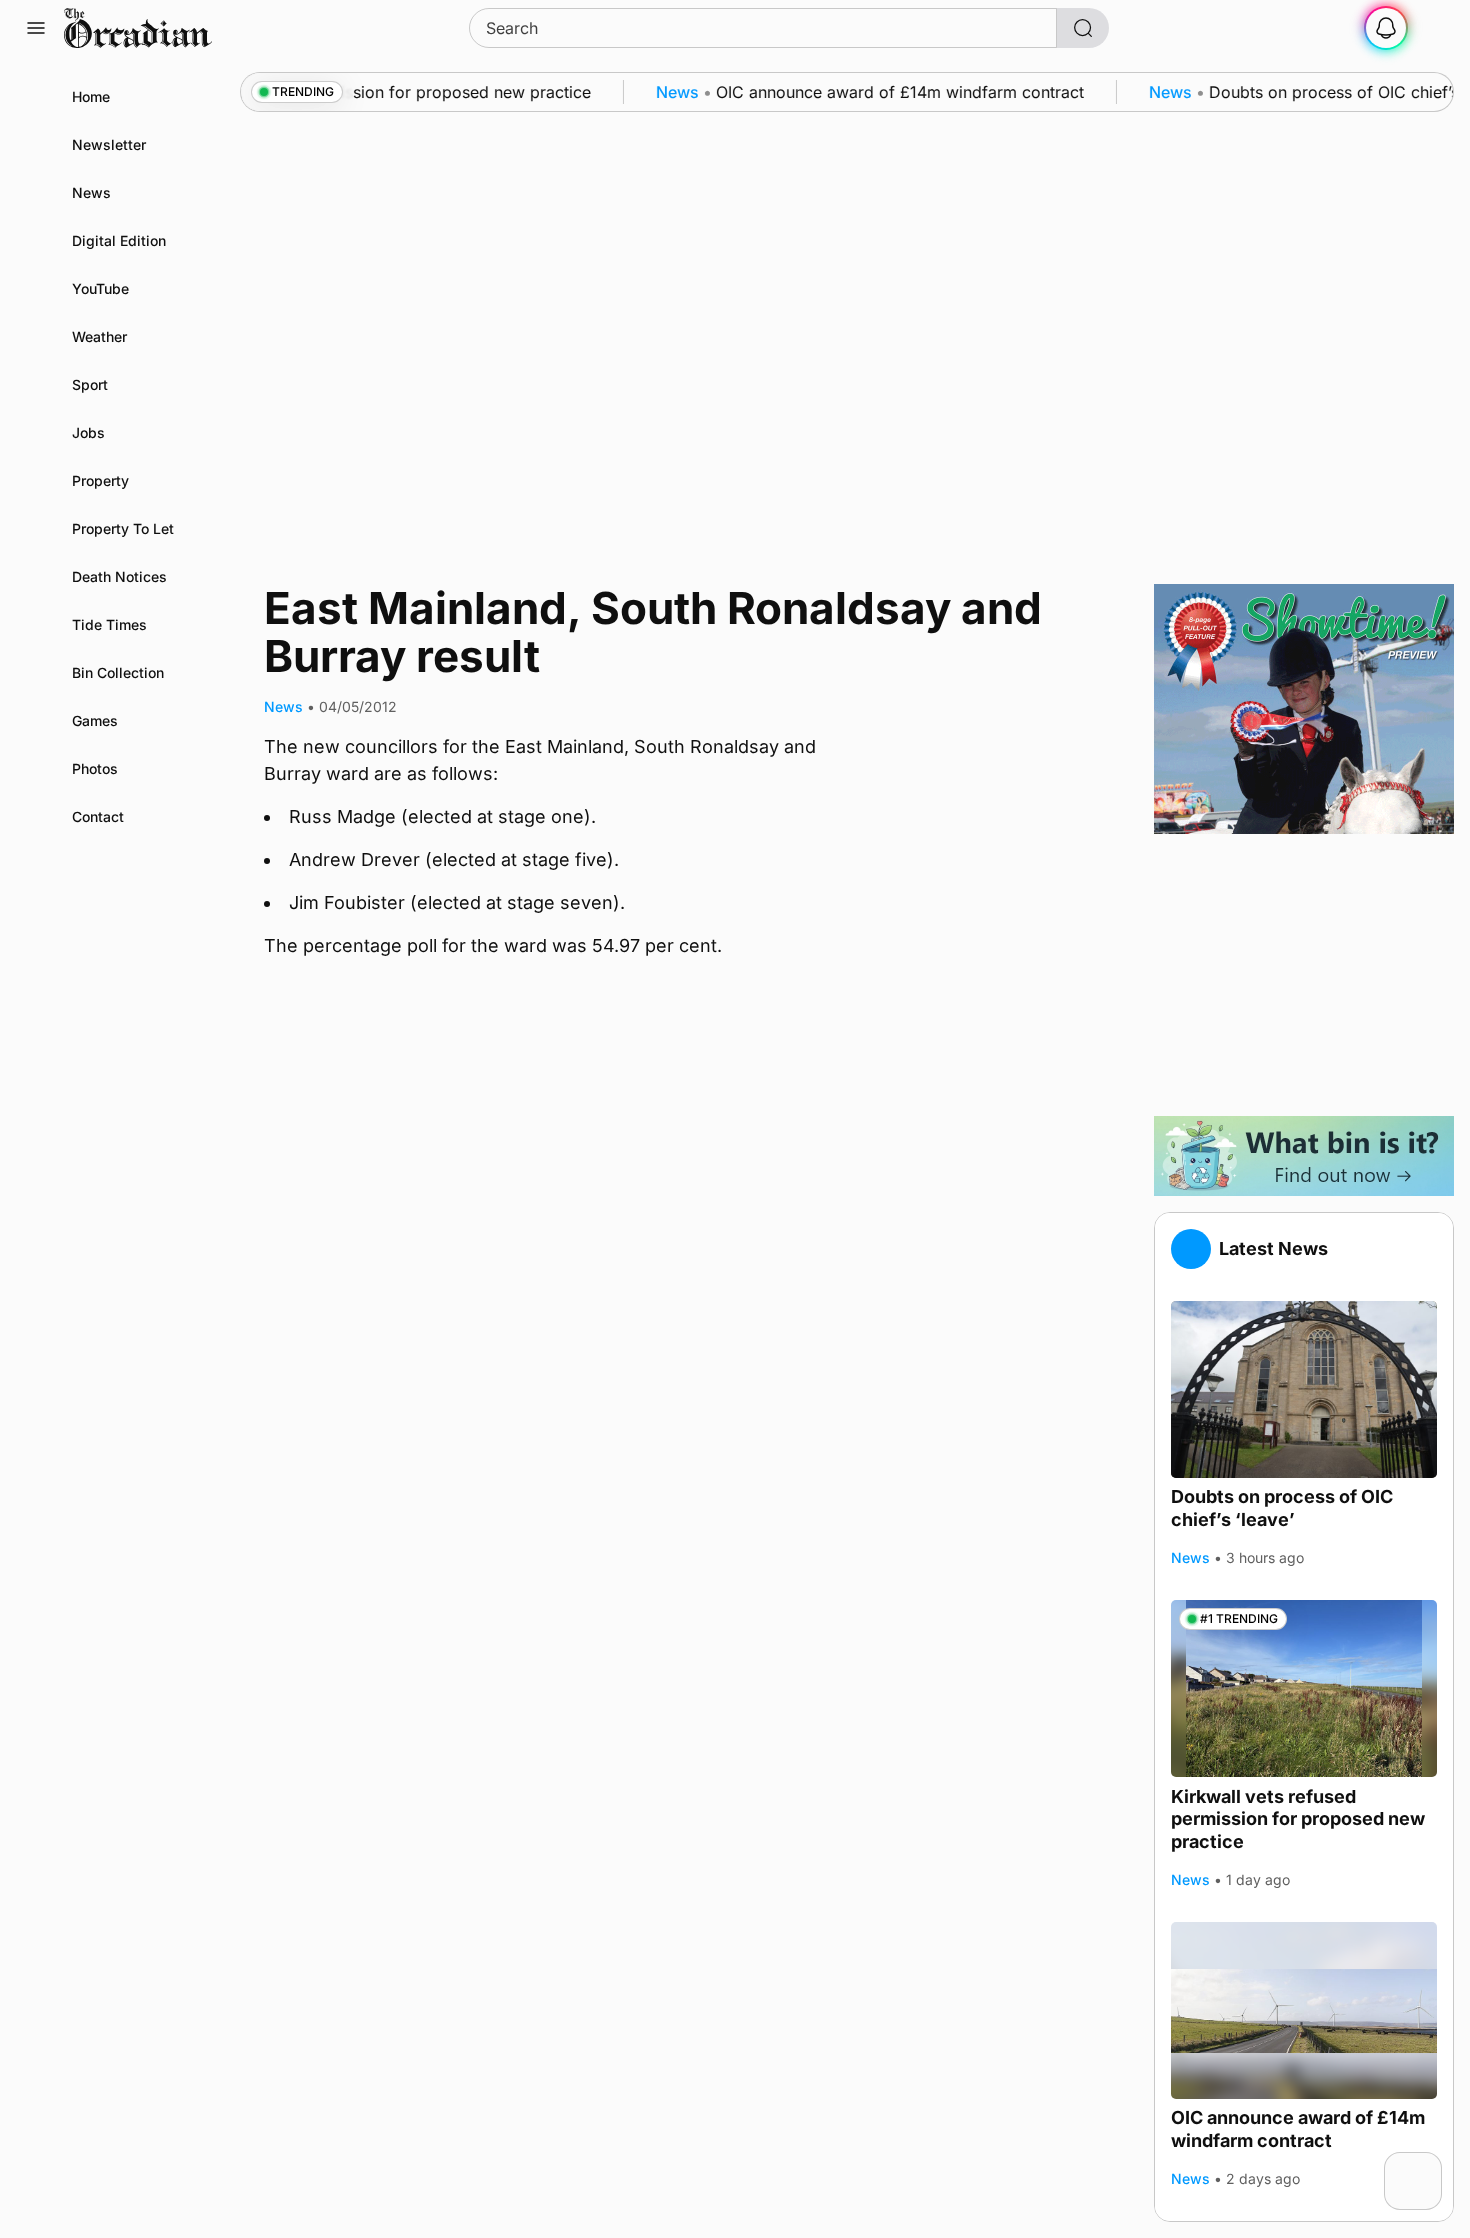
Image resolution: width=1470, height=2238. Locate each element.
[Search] (1083, 28)
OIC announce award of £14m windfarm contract (1298, 2129)
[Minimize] (1429, 2165)
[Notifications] (1386, 28)
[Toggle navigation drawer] (36, 28)
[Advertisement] (1304, 975)
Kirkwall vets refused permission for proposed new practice (1298, 1818)
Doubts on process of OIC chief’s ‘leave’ (1282, 1508)
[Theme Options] (1434, 28)
